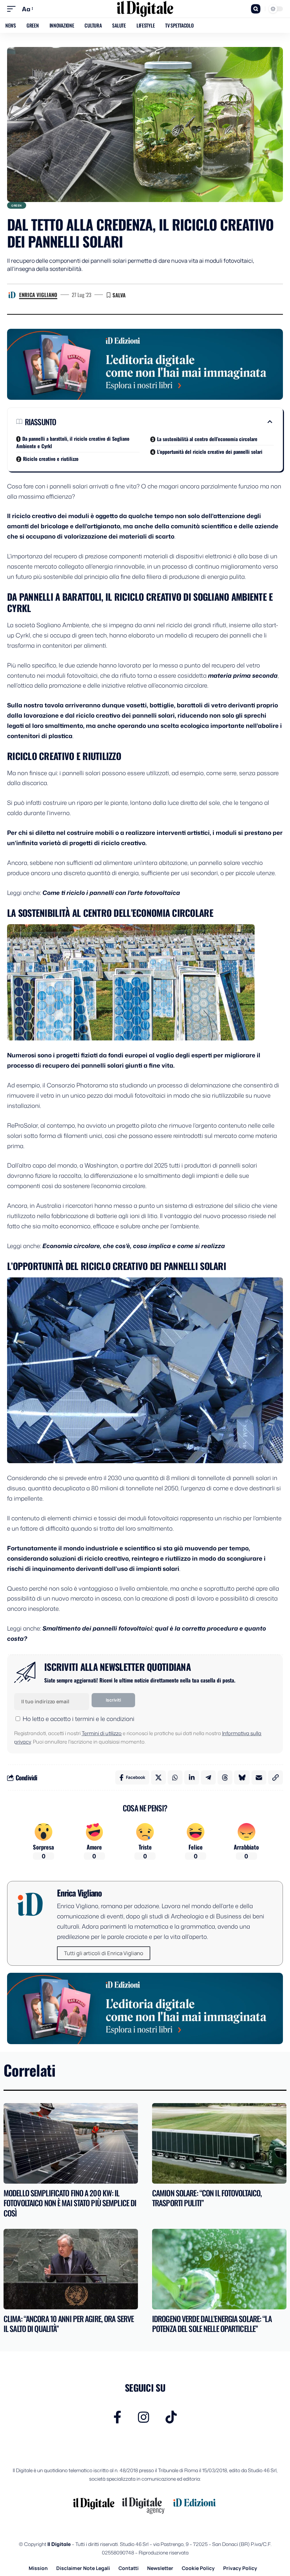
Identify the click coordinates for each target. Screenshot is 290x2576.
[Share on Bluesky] (242, 1777)
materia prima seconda (243, 675)
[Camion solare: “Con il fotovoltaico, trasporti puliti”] (219, 2143)
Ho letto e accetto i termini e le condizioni (79, 1719)
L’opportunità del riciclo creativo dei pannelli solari (210, 452)
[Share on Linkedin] (192, 1777)
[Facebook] (118, 2417)
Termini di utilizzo (102, 1733)
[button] (13, 9)
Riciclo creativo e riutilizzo (51, 459)
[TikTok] (171, 2417)
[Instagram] (144, 2417)
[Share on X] (158, 1777)
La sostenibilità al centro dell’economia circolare (207, 439)
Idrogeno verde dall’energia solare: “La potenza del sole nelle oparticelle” (212, 2324)
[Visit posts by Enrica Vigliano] (12, 295)
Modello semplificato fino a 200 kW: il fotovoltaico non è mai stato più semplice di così (70, 2203)
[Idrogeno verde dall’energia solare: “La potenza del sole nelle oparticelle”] (219, 2269)
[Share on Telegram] (208, 1777)
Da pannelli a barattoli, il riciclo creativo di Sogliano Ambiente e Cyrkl (73, 442)
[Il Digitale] (145, 9)
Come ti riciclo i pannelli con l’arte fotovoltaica (111, 892)
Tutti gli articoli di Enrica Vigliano (104, 1953)
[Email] (259, 1777)
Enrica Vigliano (38, 295)
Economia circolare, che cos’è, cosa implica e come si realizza (134, 1246)
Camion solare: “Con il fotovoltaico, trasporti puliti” (207, 2198)
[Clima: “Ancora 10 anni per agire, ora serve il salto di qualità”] (71, 2269)
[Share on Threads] (225, 1777)
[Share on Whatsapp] (175, 1777)
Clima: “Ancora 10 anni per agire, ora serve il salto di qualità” (69, 2324)
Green (17, 205)
